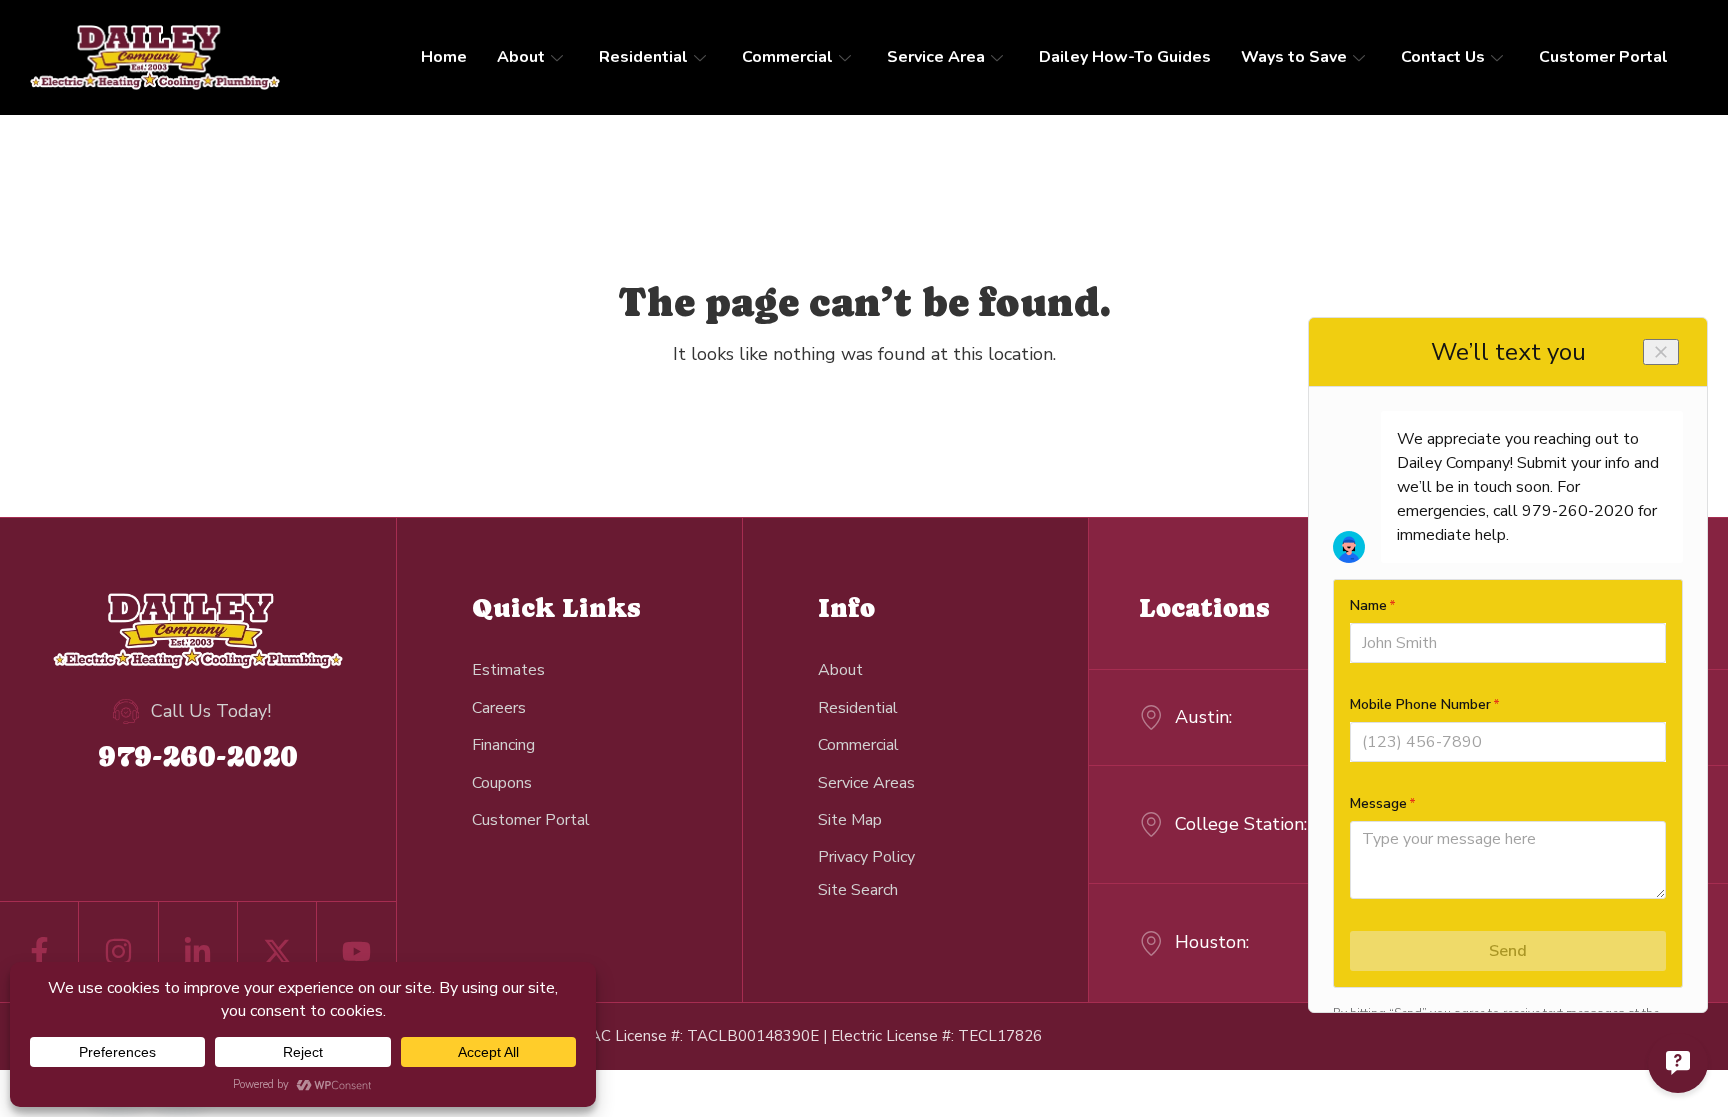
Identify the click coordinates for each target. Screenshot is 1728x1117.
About (521, 57)
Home (444, 57)
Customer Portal (1603, 57)
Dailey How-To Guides (1125, 57)
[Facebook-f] (39, 952)
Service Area (936, 57)
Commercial (787, 57)
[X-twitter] (277, 952)
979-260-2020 (198, 755)
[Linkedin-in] (198, 952)
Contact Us (1443, 57)
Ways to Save (1294, 57)
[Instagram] (118, 952)
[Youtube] (356, 952)
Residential (643, 57)
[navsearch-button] (858, 889)
